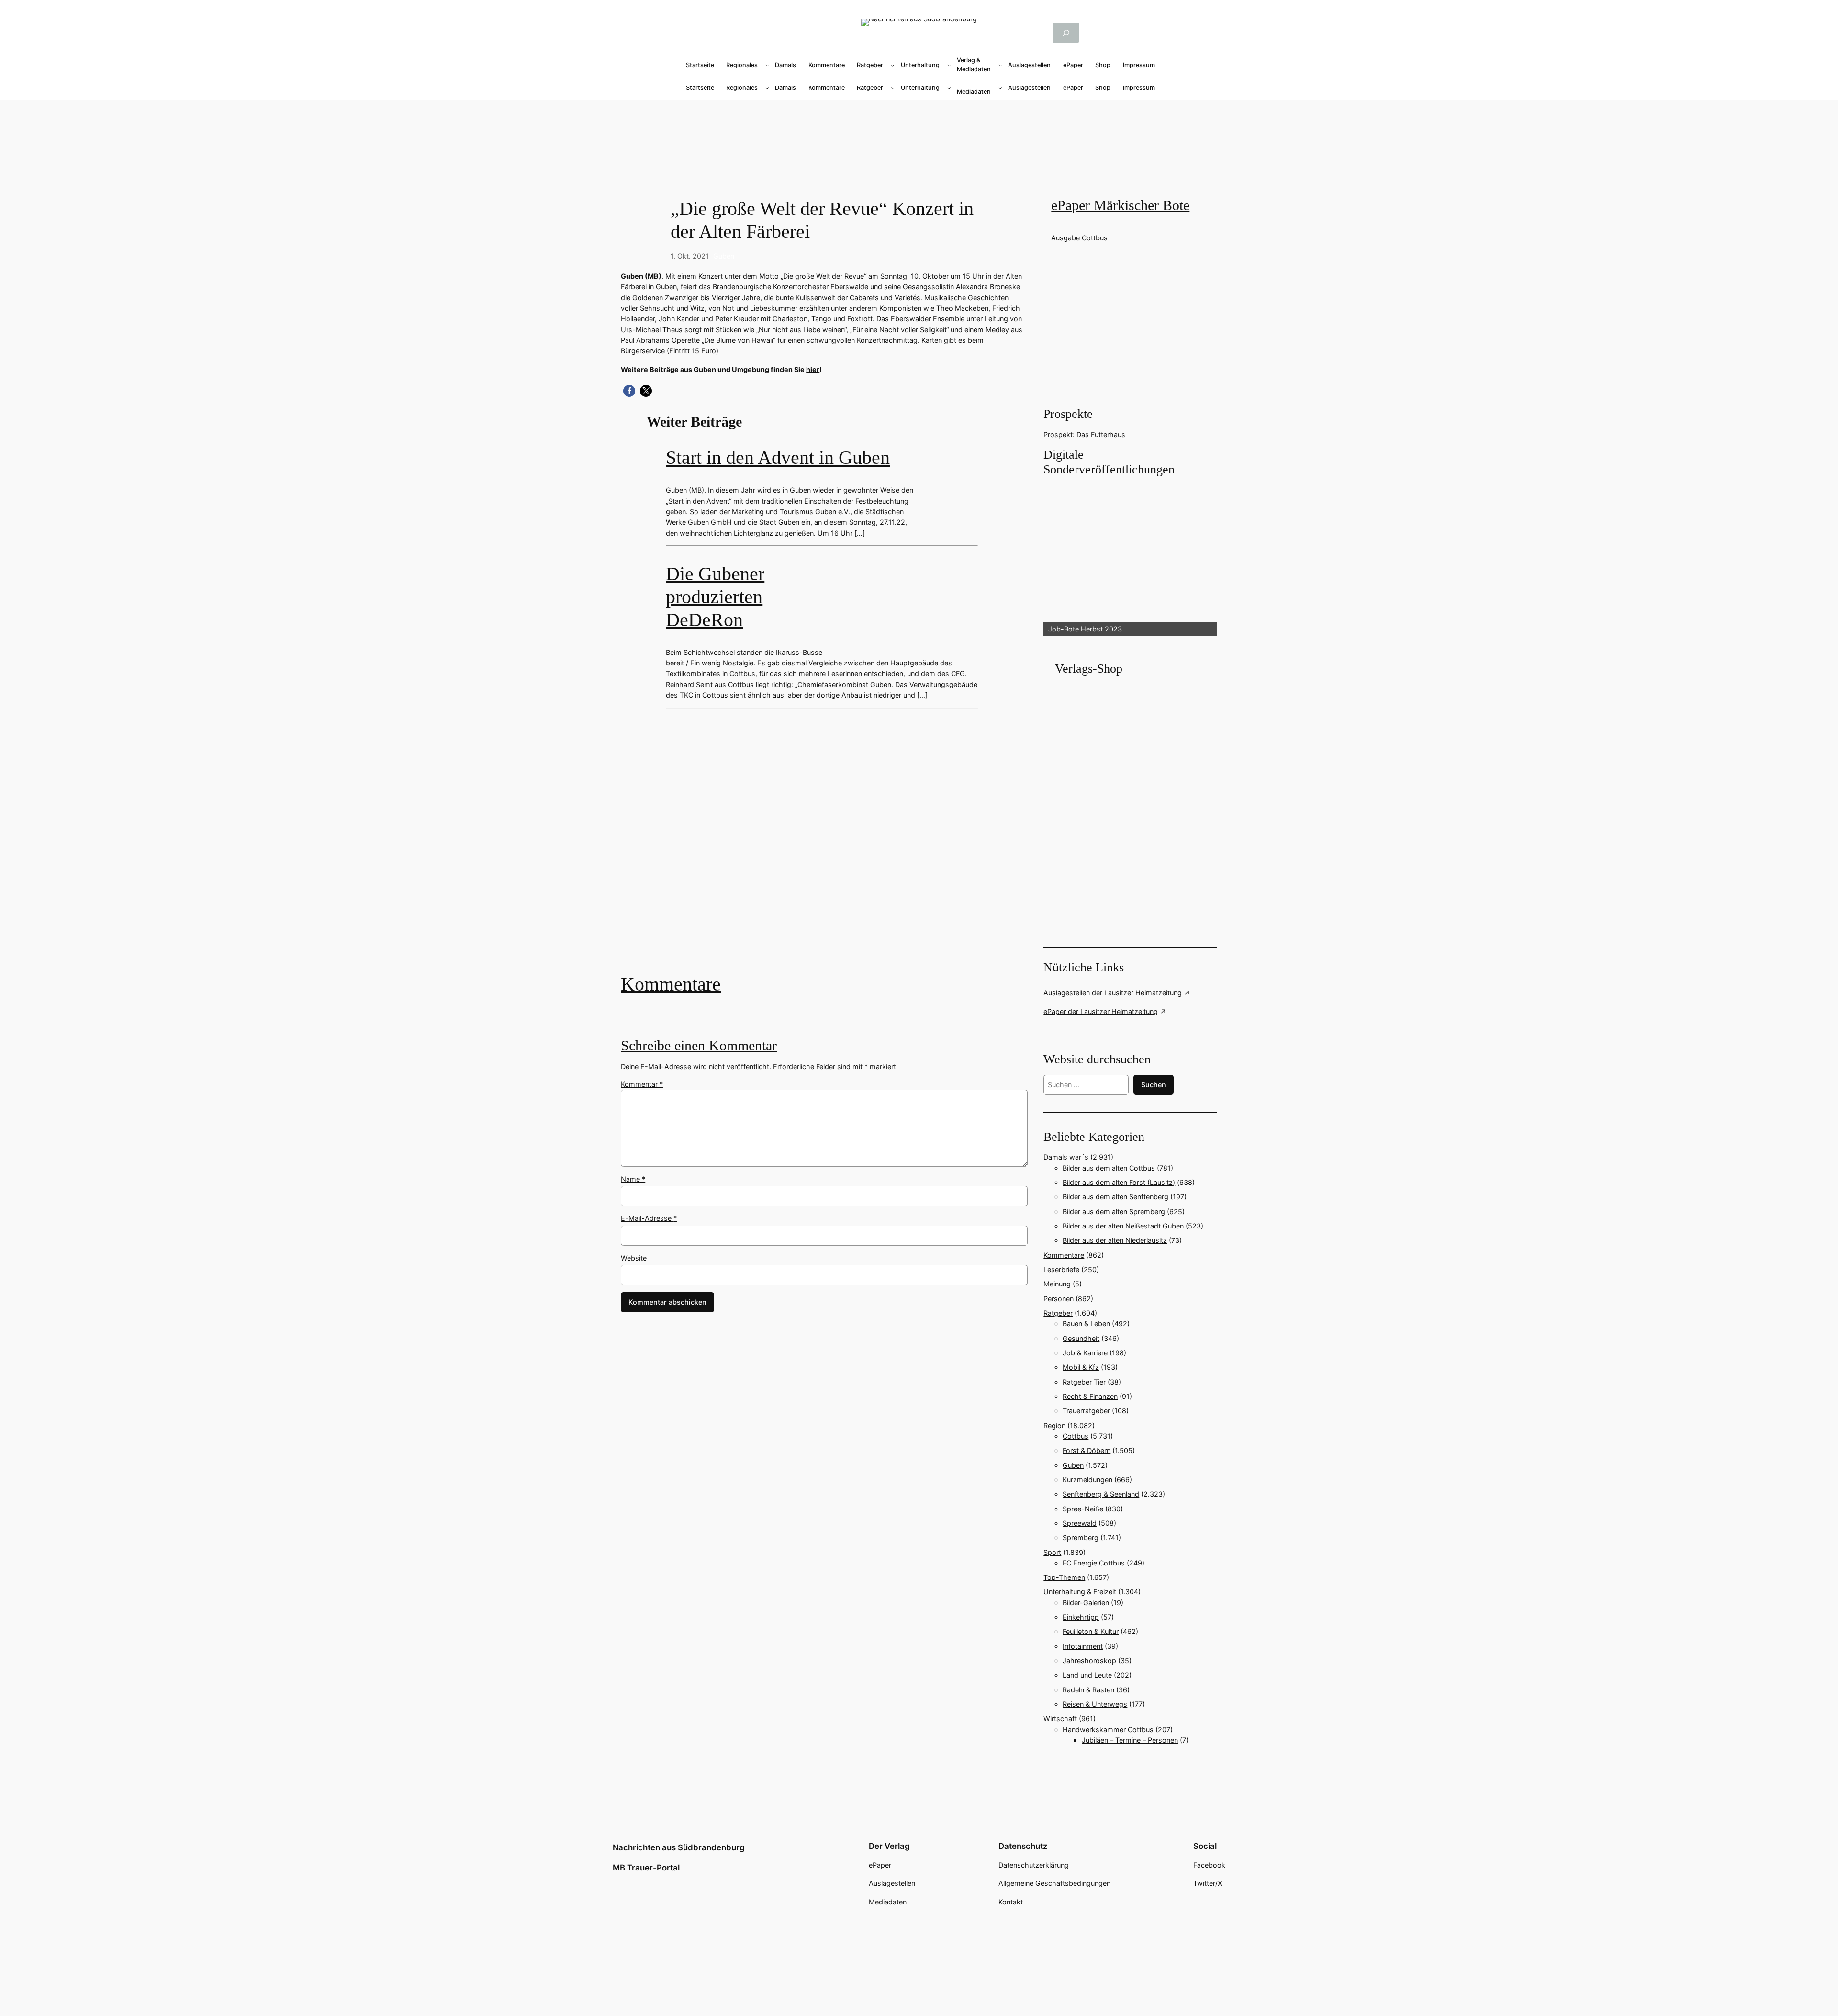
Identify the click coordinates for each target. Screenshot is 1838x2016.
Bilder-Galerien (1086, 1603)
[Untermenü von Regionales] (767, 65)
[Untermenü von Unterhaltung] (949, 65)
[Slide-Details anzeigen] (1130, 557)
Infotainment (1083, 1646)
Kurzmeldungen (1087, 1480)
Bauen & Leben (1086, 1323)
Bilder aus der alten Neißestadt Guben (1123, 1226)
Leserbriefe (1061, 1269)
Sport (1052, 1552)
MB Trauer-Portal (646, 1868)
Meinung (1057, 1284)
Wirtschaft (1060, 1718)
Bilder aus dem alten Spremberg (1114, 1211)
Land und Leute (1087, 1675)
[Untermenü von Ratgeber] (893, 65)
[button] (629, 391)
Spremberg (1081, 1537)
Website (634, 1258)
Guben (724, 256)
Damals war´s (1066, 1157)
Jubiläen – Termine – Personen (1130, 1740)
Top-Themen (1064, 1577)
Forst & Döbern (1087, 1450)
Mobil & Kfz (1081, 1367)
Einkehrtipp (1081, 1617)
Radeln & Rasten (1088, 1690)
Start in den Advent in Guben (778, 457)
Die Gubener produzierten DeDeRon (715, 597)
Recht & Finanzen (1090, 1396)
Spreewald (1080, 1523)
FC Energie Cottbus (1094, 1563)
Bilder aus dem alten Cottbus (1109, 1168)
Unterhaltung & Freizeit (1080, 1592)
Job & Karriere (1085, 1353)
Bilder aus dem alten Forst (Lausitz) (1119, 1182)
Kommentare (671, 984)
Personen (1059, 1299)
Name (633, 1179)
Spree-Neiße (1083, 1509)
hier (813, 369)
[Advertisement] (829, 853)
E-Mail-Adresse (649, 1218)
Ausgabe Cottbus (1079, 238)
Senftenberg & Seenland (1101, 1494)
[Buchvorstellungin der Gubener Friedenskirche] (824, 853)
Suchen (1154, 1085)
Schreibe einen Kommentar (699, 1046)
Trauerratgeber (1086, 1411)
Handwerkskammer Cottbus (1108, 1729)
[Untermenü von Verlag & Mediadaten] (1000, 65)
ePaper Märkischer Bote (1120, 205)
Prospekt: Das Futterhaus (1084, 434)
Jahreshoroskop (1089, 1661)
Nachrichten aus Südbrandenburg (679, 1847)
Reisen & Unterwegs (1095, 1704)
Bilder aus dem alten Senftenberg (1115, 1197)
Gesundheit (1081, 1338)
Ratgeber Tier (1084, 1382)
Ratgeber (1058, 1313)
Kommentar (642, 1084)
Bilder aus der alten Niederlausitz (1115, 1240)
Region (1054, 1425)
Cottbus (1076, 1436)
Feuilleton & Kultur (1091, 1631)
